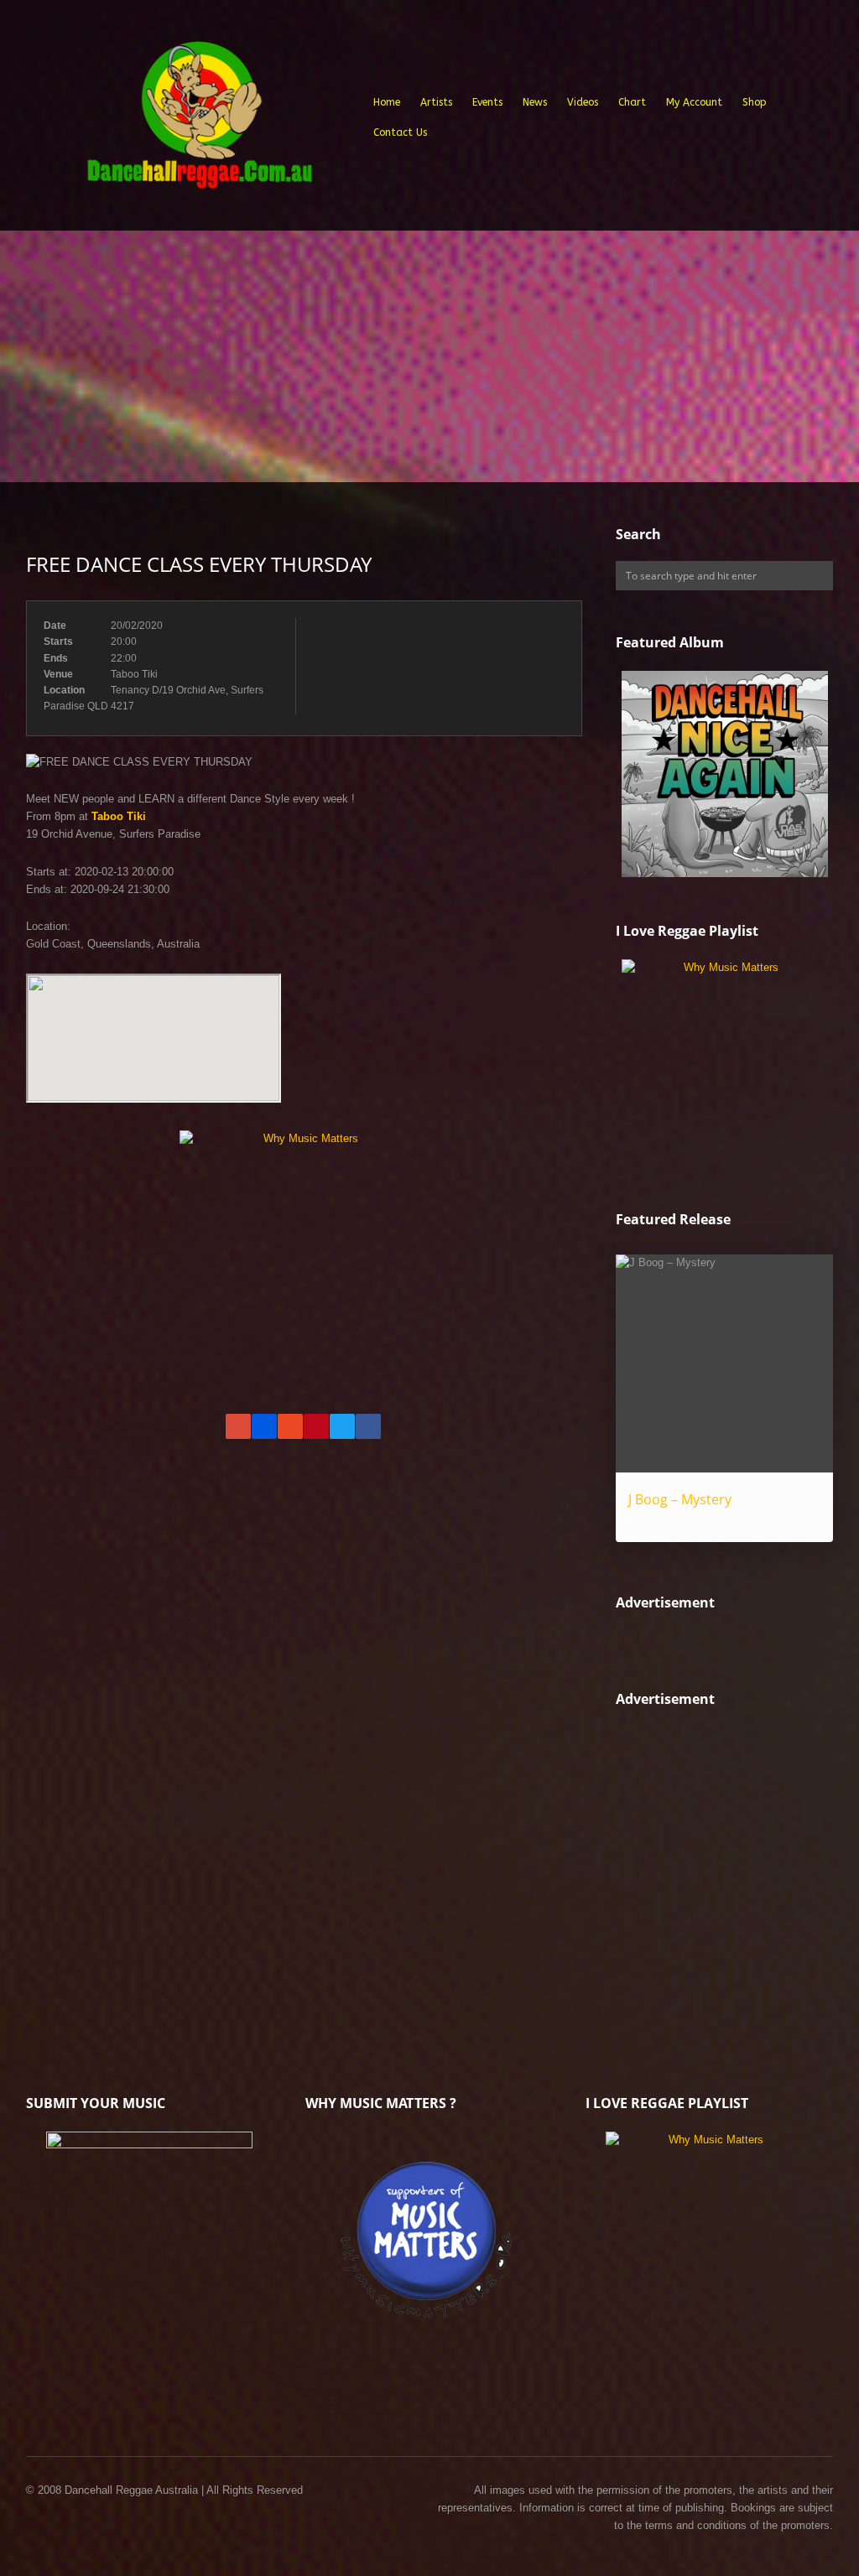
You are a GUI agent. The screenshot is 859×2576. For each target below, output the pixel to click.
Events (487, 102)
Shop (755, 102)
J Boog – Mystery (680, 1499)
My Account (694, 102)
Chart (632, 102)
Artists (436, 102)
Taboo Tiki (119, 816)
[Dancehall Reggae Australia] (199, 121)
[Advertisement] (429, 356)
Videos (583, 102)
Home (387, 102)
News (535, 102)
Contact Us (400, 132)
